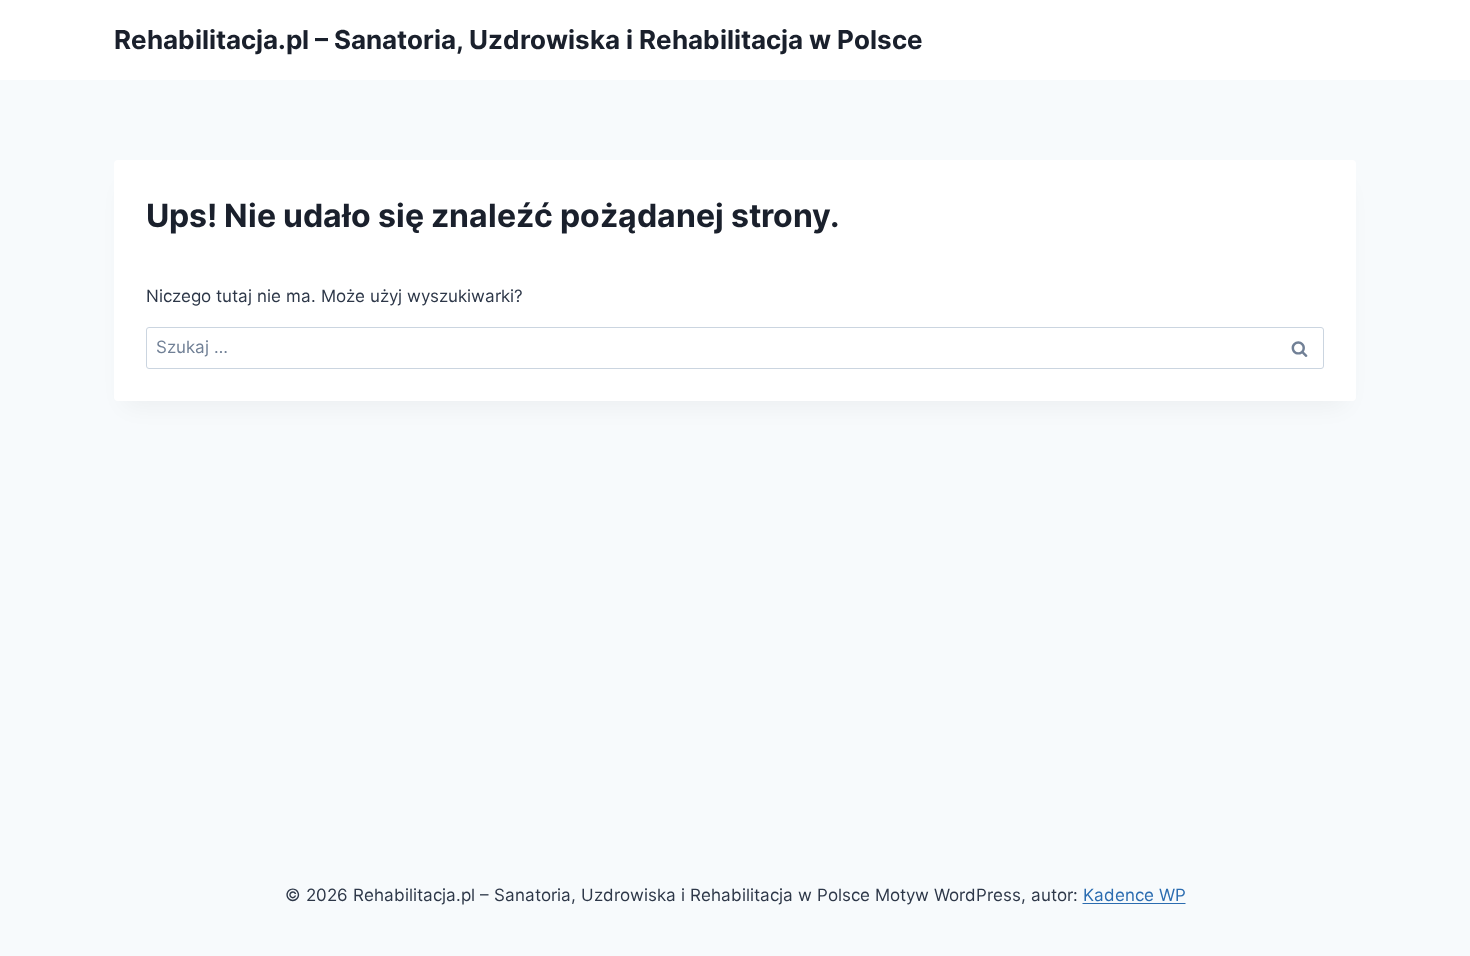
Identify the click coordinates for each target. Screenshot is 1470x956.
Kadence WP (1134, 895)
